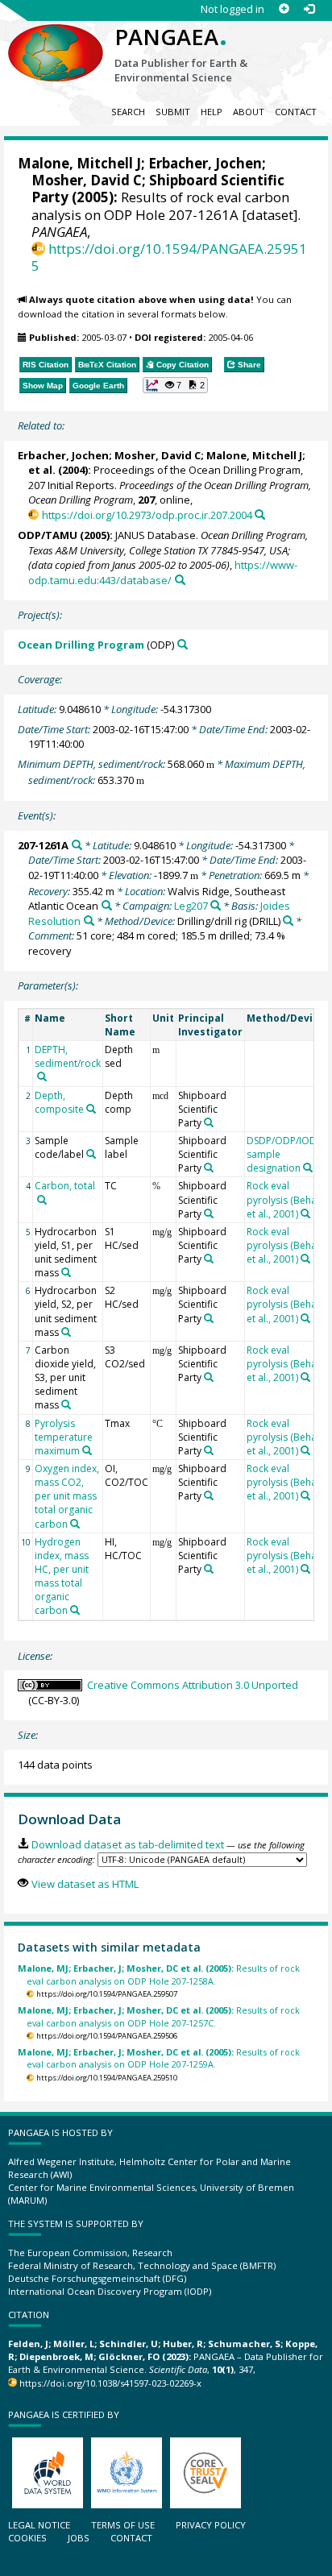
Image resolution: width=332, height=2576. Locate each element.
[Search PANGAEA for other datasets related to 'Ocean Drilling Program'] (183, 644)
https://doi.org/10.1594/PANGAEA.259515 (169, 257)
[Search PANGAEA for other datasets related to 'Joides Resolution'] (89, 921)
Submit (173, 112)
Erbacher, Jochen (205, 163)
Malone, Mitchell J (79, 163)
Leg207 (191, 906)
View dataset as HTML (85, 1884)
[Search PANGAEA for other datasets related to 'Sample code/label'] (91, 1154)
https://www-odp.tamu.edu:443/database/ (163, 572)
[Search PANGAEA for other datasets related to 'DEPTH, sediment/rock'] (42, 1076)
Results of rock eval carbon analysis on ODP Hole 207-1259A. (159, 2058)
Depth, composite (59, 1102)
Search (128, 112)
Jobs (79, 2538)
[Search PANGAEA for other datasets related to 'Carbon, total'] (42, 1200)
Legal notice (39, 2525)
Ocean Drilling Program (81, 645)
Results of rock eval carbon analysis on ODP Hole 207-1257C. (159, 2016)
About (249, 112)
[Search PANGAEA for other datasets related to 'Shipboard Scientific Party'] (209, 1122)
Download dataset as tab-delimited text (127, 1844)
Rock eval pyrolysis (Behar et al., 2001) (284, 1199)
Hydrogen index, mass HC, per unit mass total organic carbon (62, 1576)
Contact (296, 112)
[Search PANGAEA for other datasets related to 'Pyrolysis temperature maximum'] (87, 1450)
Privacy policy (211, 2525)
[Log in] (309, 9)
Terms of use (123, 2525)
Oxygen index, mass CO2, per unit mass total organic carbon (67, 1496)
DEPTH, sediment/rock (68, 1056)
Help (212, 112)
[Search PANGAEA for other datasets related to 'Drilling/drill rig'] (288, 921)
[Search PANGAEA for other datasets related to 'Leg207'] (216, 905)
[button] (176, 385)
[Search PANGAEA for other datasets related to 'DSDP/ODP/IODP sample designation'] (308, 1168)
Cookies (27, 2538)
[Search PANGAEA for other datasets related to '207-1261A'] (77, 845)
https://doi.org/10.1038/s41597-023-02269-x (110, 2383)
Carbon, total (65, 1186)
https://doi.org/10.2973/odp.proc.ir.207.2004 (147, 515)
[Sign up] (284, 9)
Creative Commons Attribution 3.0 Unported (193, 1685)
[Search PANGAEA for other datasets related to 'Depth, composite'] (91, 1109)
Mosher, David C (87, 180)
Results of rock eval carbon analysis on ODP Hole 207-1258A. (159, 1974)
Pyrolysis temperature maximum (64, 1437)
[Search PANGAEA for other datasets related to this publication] (260, 514)
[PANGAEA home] (56, 39)
